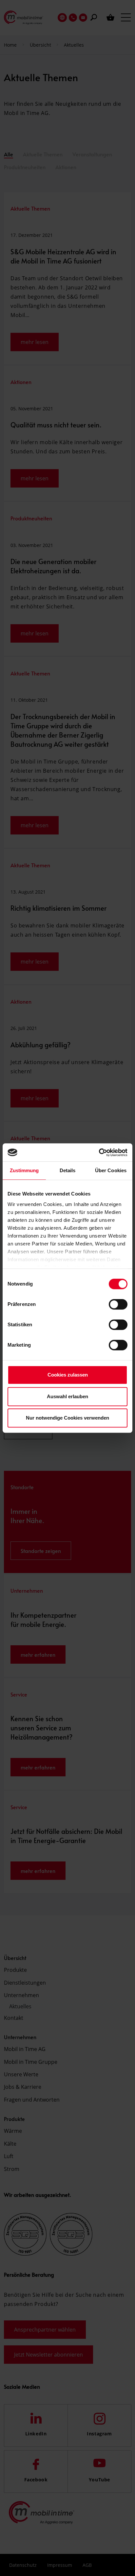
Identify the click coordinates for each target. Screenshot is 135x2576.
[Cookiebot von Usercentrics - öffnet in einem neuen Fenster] (99, 1152)
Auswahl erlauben (67, 1396)
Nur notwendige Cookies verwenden (67, 1418)
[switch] (118, 1304)
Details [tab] (68, 1170)
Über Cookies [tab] (111, 1170)
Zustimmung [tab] (24, 1170)
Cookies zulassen (68, 1375)
